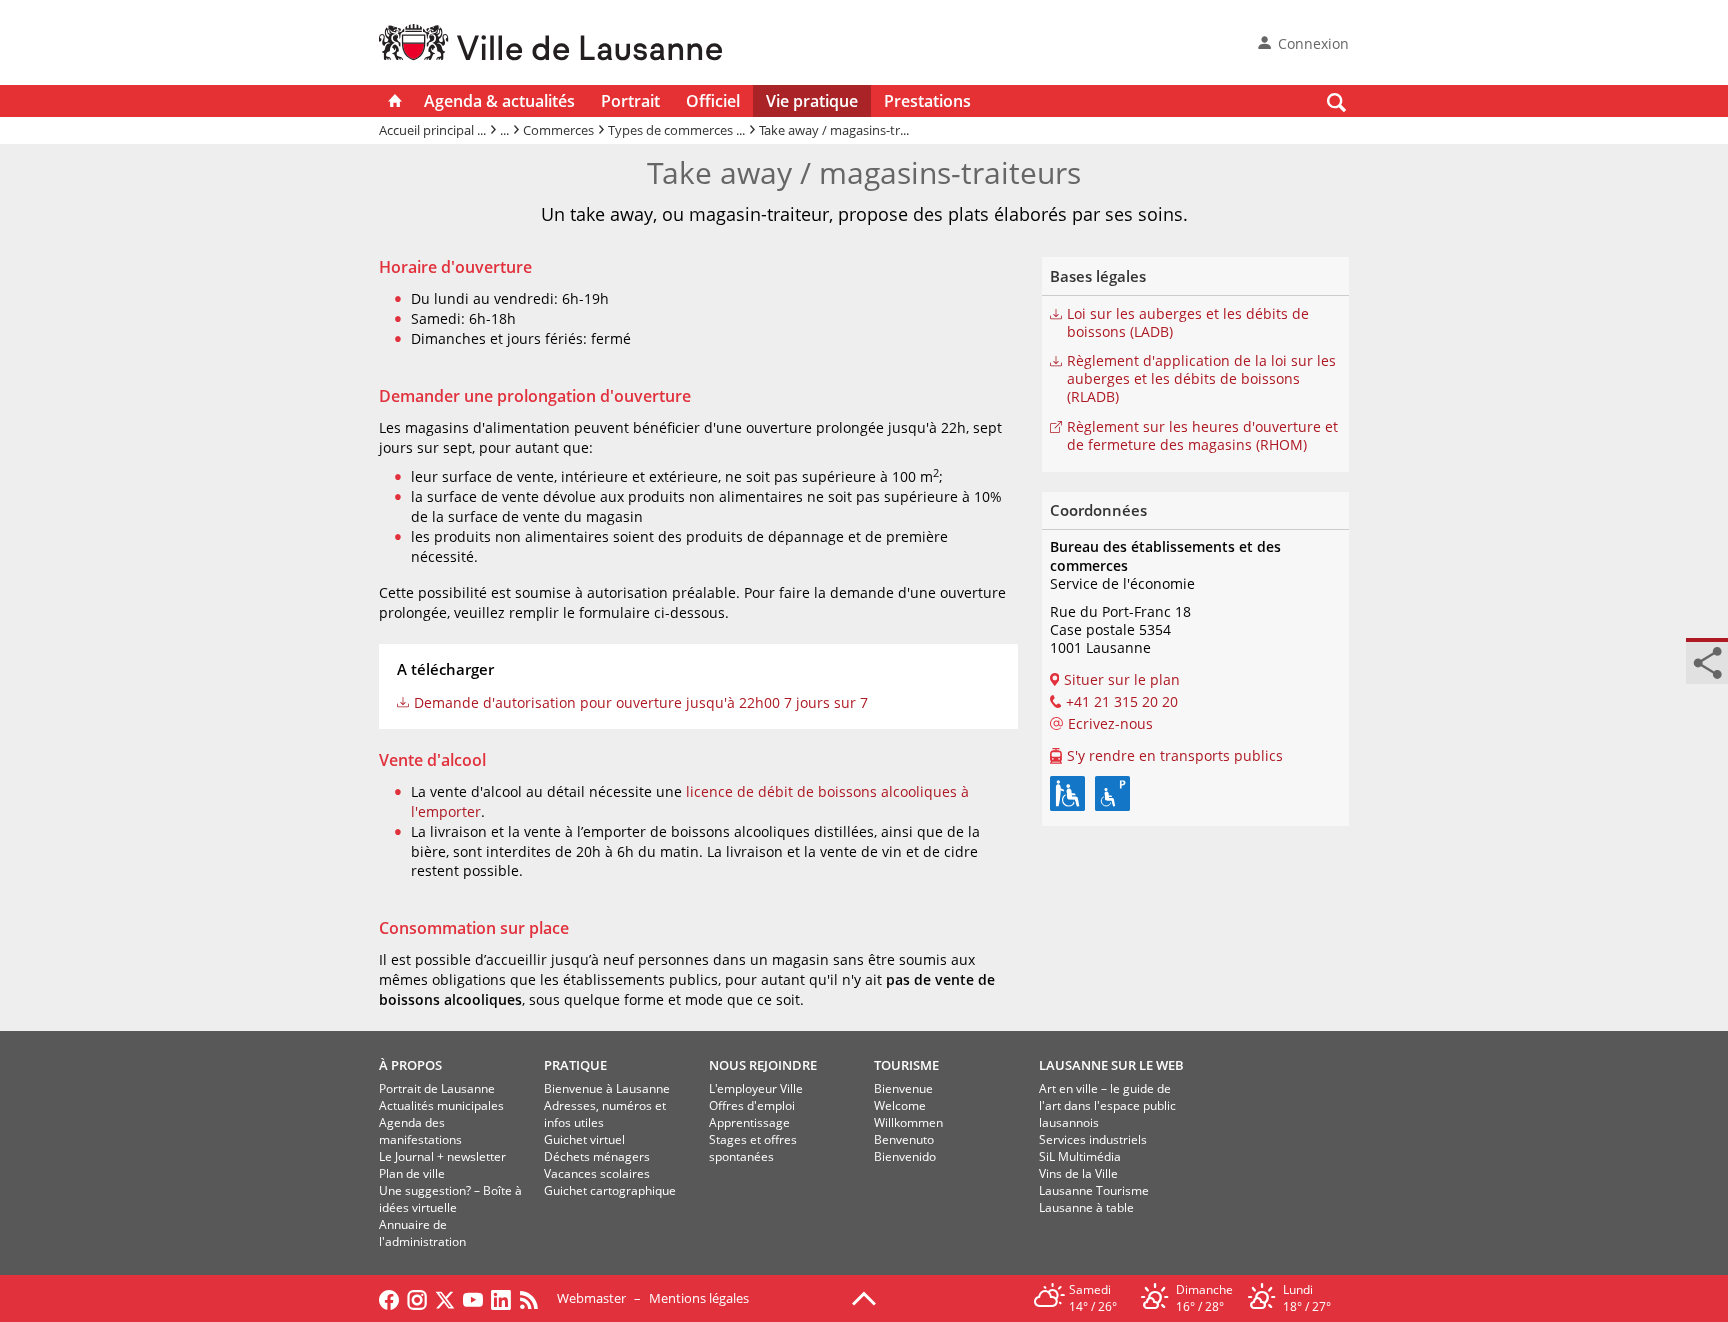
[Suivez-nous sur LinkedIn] (501, 1298)
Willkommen (908, 1122)
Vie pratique (812, 101)
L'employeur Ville (756, 1088)
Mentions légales (699, 1298)
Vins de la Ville (1078, 1173)
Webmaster (591, 1298)
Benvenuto (904, 1139)
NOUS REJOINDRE (763, 1065)
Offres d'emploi (752, 1105)
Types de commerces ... (676, 130)
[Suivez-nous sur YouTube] (473, 1298)
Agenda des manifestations (420, 1131)
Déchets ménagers (597, 1156)
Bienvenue (903, 1088)
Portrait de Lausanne (437, 1088)
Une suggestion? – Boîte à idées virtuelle (450, 1199)
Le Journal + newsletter (442, 1156)
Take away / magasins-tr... (834, 130)
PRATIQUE (575, 1065)
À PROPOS (410, 1065)
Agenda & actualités (499, 101)
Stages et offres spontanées (753, 1148)
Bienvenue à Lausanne (607, 1088)
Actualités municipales (441, 1105)
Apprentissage (749, 1122)
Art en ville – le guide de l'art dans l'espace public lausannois (1107, 1105)
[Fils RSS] (534, 1298)
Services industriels (1093, 1139)
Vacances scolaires (597, 1173)
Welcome (900, 1105)
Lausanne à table (1086, 1207)
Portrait (630, 101)
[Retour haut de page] (864, 1297)
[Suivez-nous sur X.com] (445, 1298)
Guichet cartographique (610, 1190)
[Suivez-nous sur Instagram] (417, 1298)
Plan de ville (412, 1173)
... (504, 130)
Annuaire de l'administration (422, 1233)
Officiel (713, 101)
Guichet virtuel (584, 1139)
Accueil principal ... (432, 130)
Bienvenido (905, 1156)
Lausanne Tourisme (1094, 1190)
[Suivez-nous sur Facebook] (389, 1298)
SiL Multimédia (1080, 1156)
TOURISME (906, 1065)
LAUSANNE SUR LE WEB (1111, 1065)
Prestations (927, 101)
